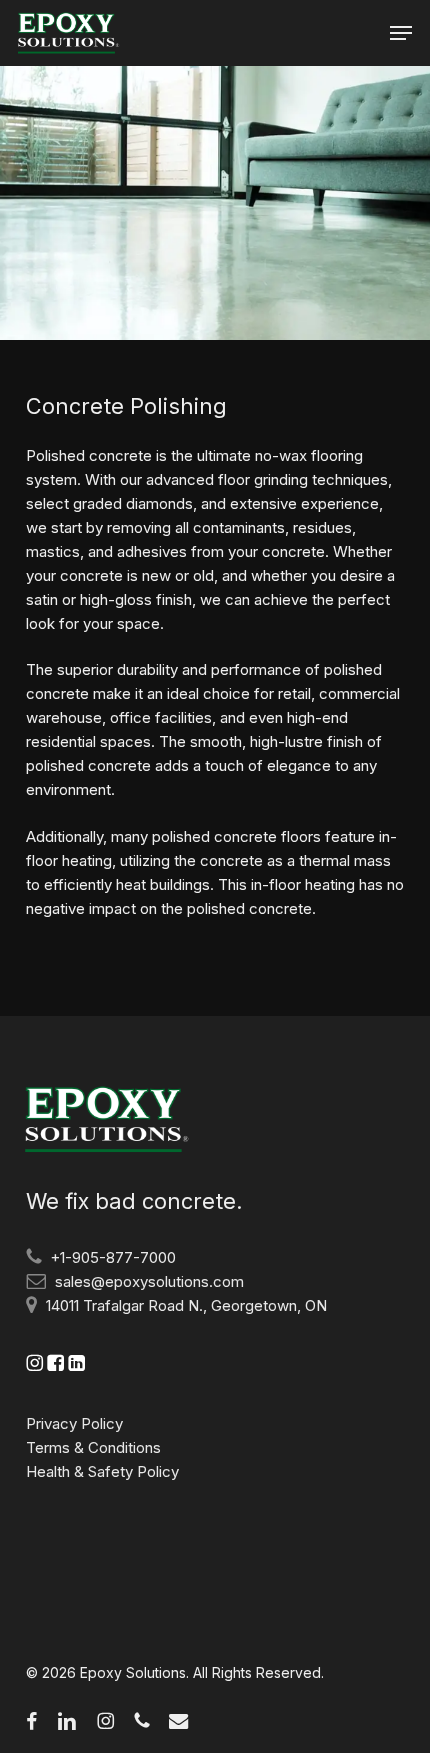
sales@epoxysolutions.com (149, 1281)
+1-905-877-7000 (113, 1257)
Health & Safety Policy (102, 1471)
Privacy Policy (74, 1423)
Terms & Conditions (93, 1447)
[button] (401, 33)
